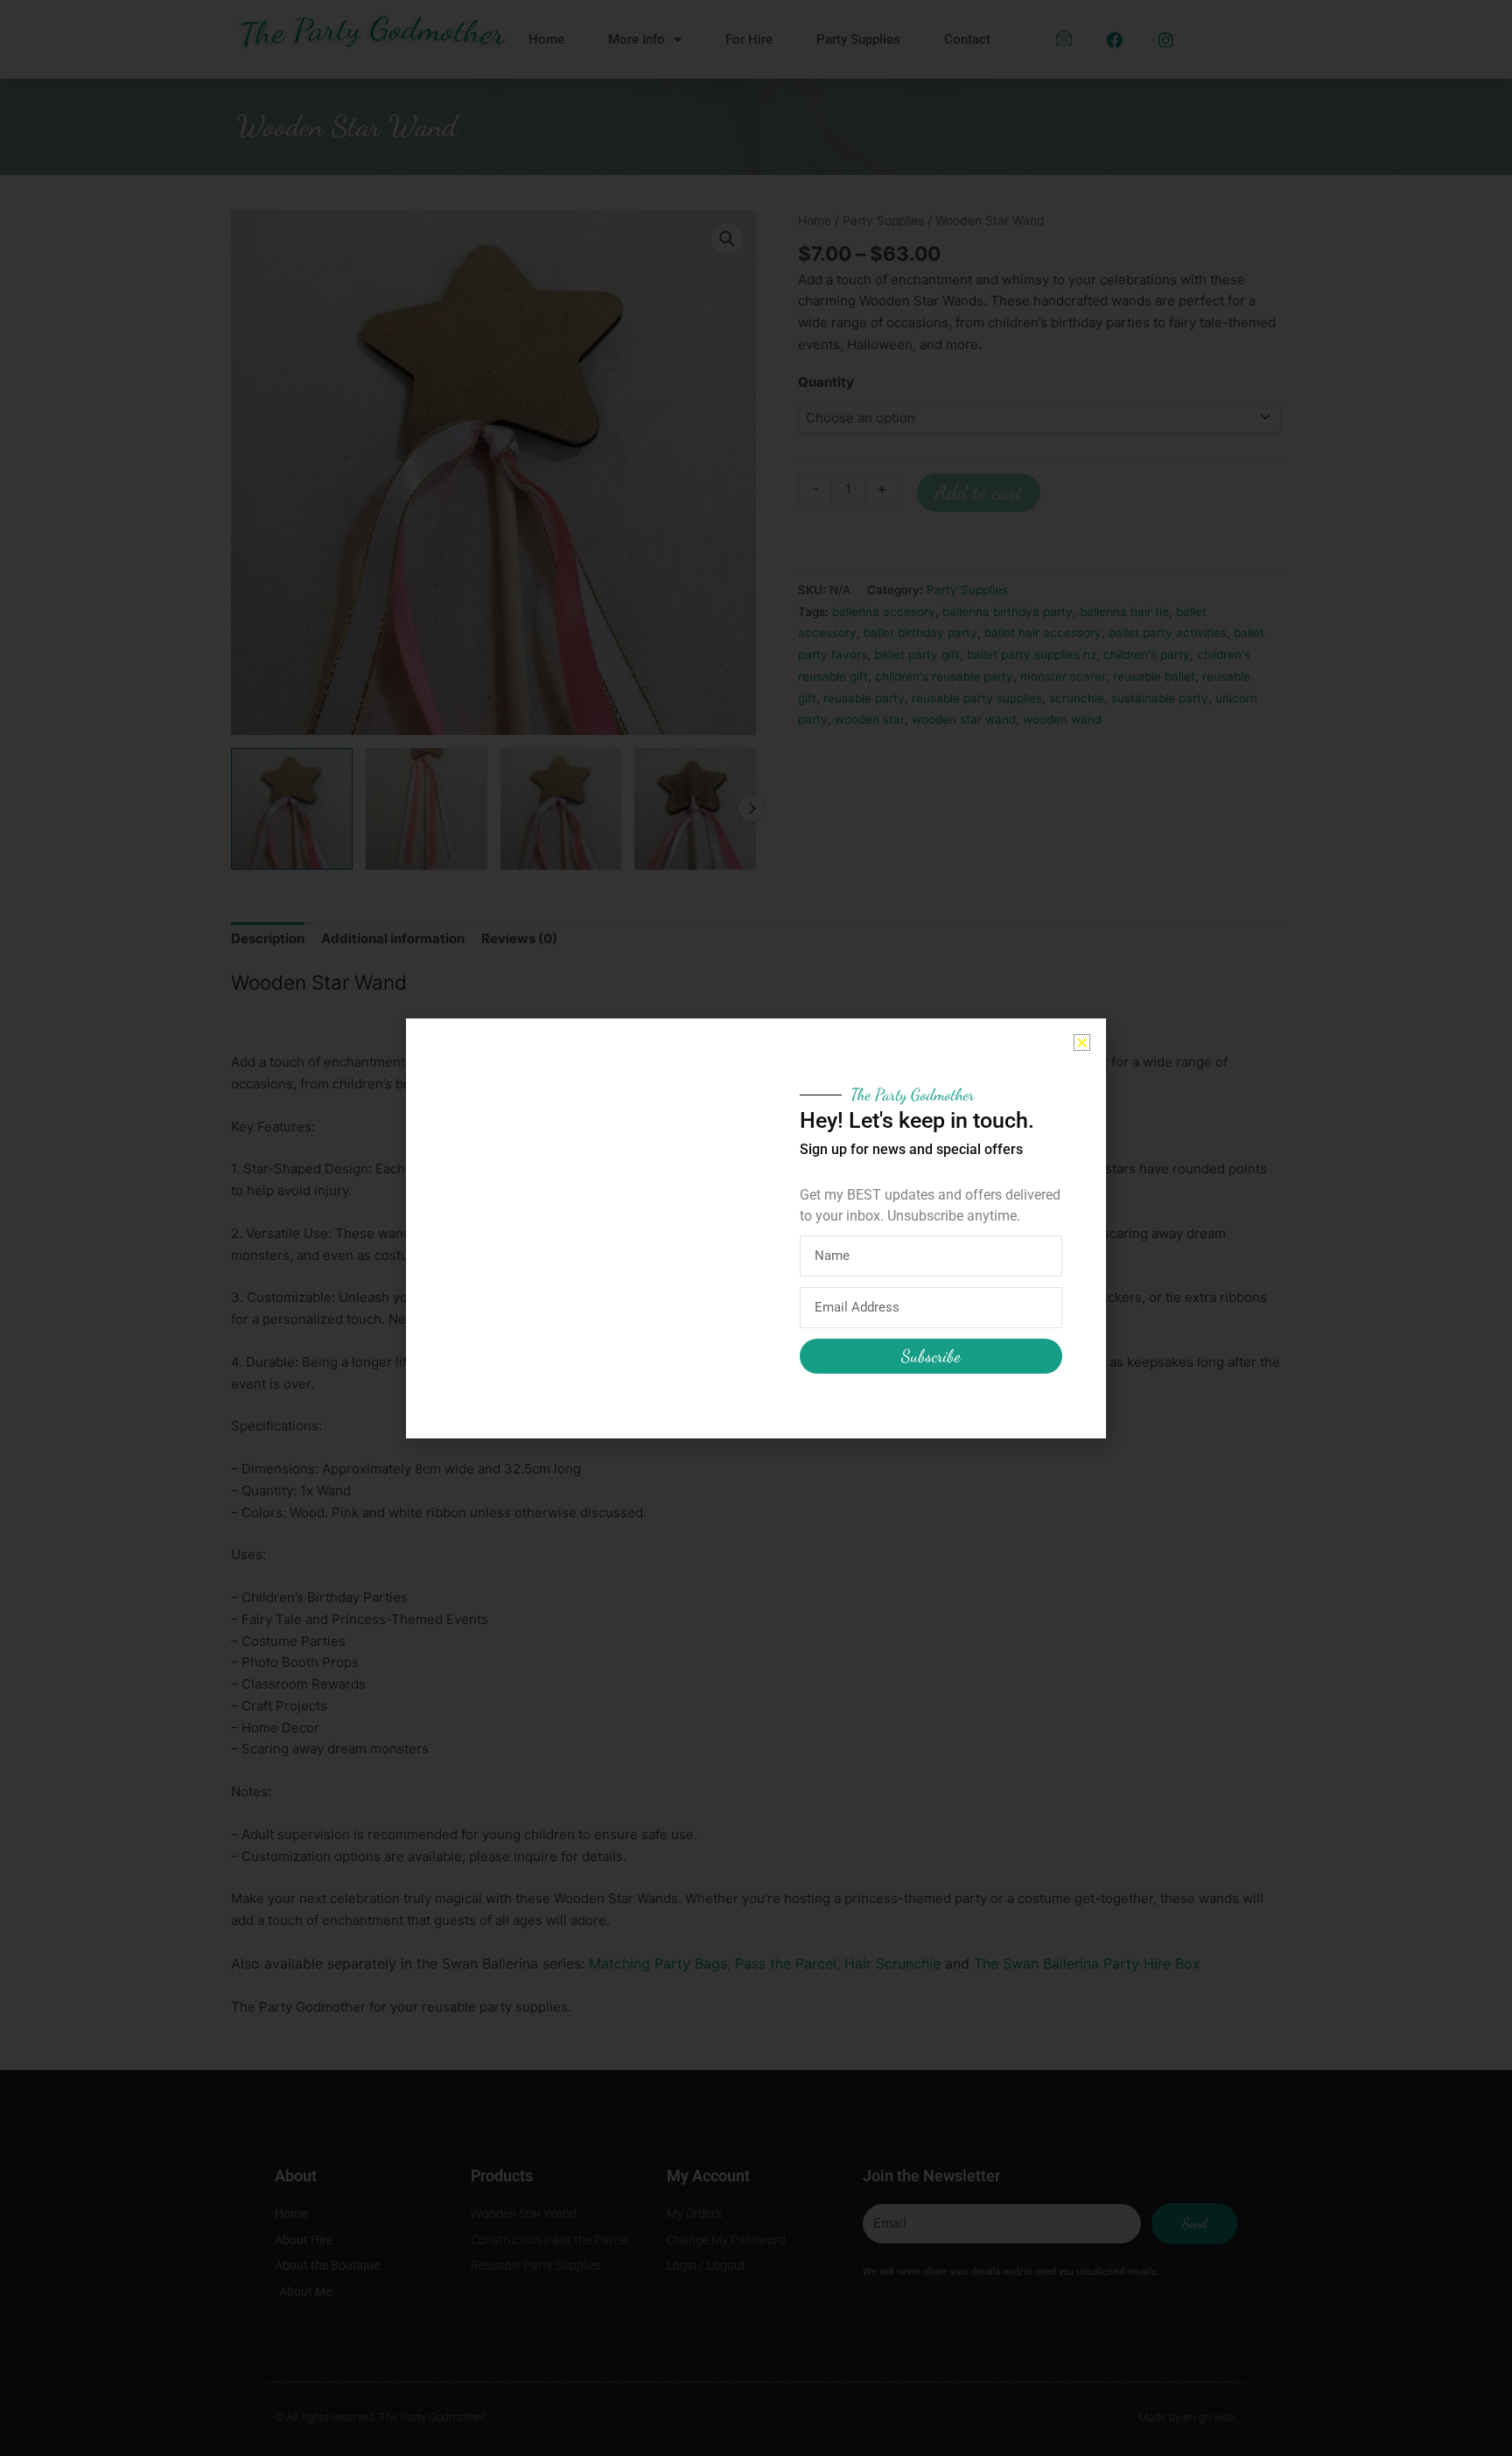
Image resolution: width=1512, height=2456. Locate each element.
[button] (1082, 1043)
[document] (756, 1228)
